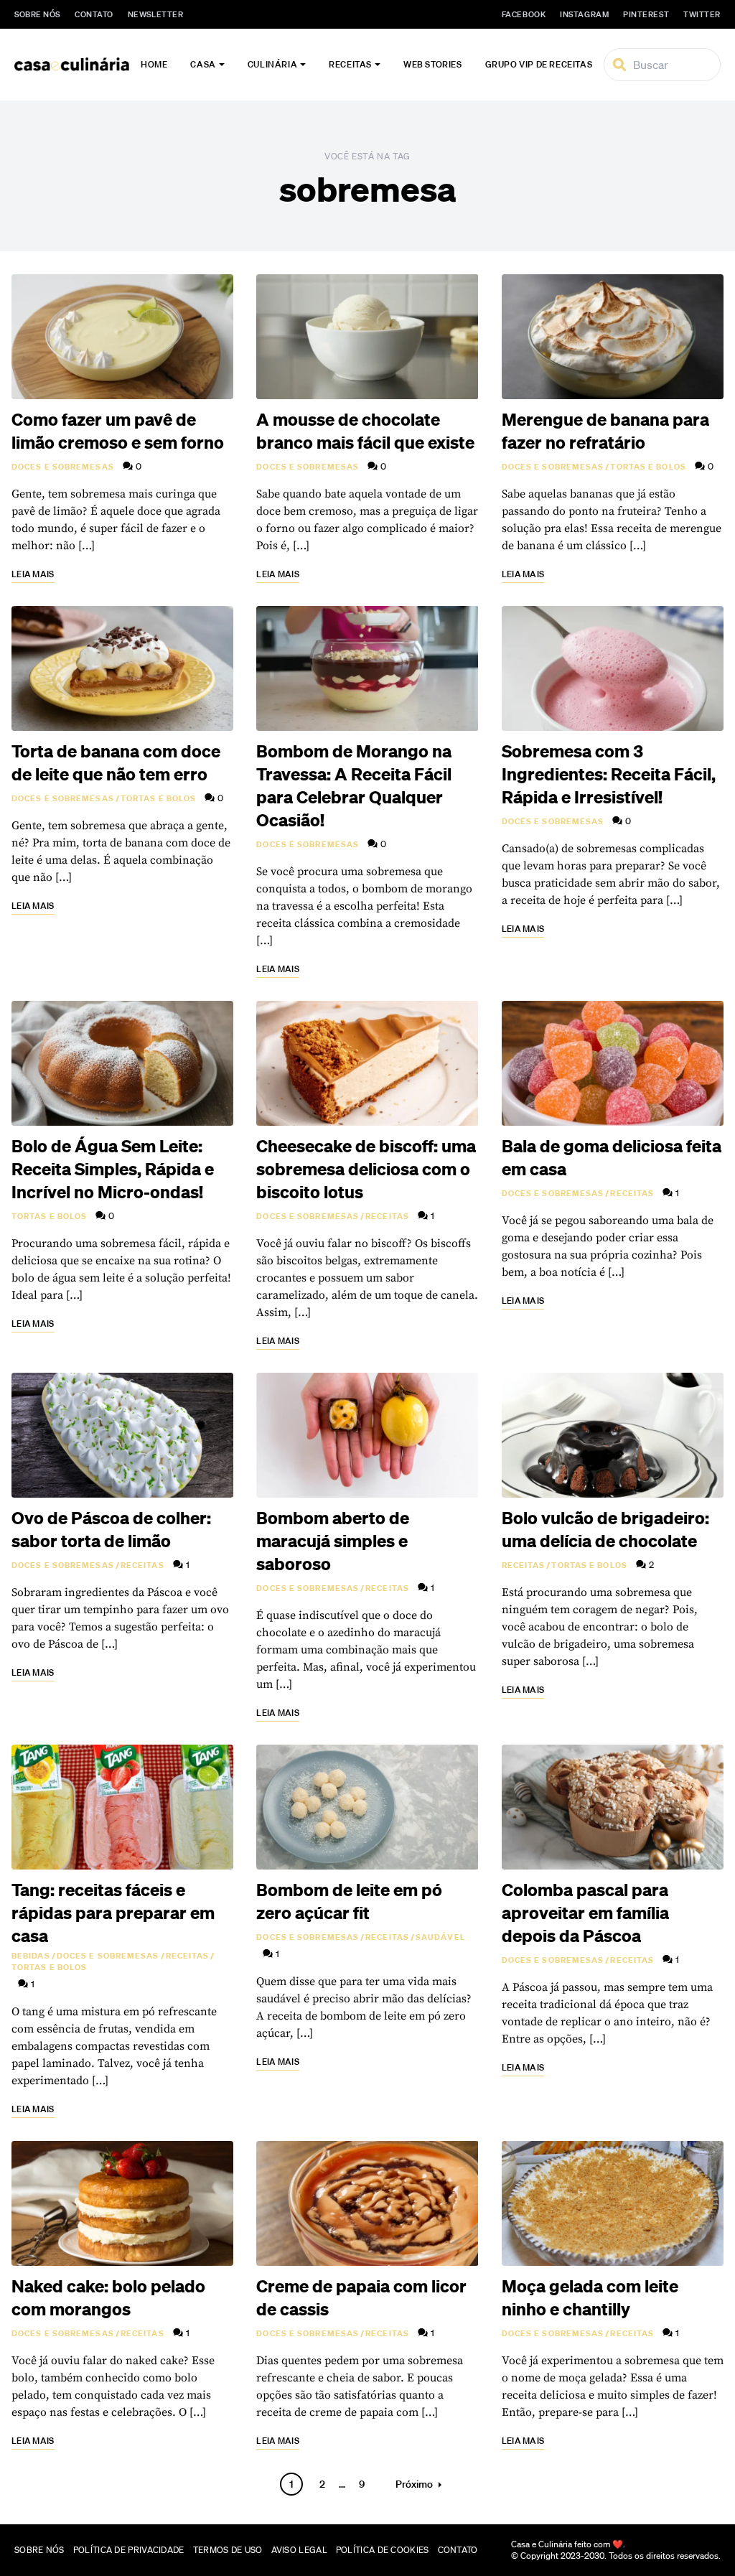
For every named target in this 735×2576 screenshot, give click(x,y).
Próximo (414, 2484)
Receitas (350, 64)
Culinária (272, 64)
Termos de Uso (228, 2550)
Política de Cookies (383, 2550)
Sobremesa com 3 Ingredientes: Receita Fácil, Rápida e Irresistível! (609, 774)
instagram (584, 14)
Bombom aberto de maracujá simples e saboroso (333, 1541)
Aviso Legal (299, 2550)
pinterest (646, 14)
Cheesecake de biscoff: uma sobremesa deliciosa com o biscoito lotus (366, 1169)
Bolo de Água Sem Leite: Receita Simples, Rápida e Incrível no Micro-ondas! (113, 1169)
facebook (524, 14)
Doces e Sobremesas (63, 467)
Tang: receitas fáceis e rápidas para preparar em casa (113, 1913)
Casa (203, 64)
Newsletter (156, 14)
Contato (94, 14)
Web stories (433, 64)
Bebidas (31, 1956)
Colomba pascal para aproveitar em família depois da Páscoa (585, 1913)
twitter (702, 14)
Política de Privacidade (129, 2550)
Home (154, 64)
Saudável (440, 1937)
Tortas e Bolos (648, 467)
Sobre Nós (37, 14)
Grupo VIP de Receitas (539, 64)
